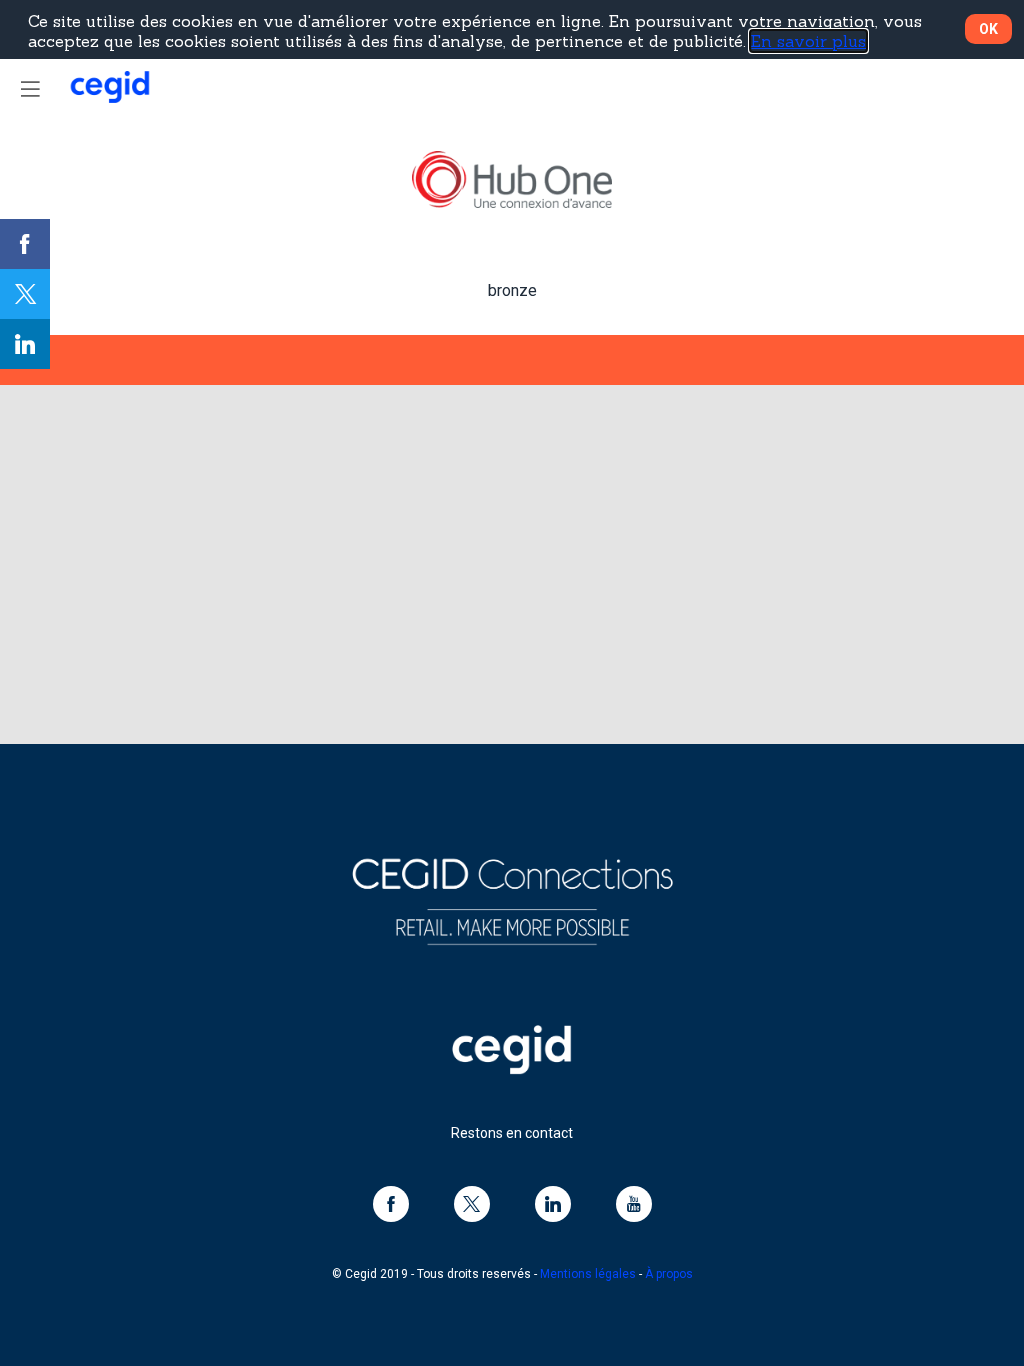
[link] (25, 244)
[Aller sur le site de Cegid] (512, 1069)
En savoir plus (808, 41)
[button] (30, 89)
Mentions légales (588, 1274)
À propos (669, 1274)
